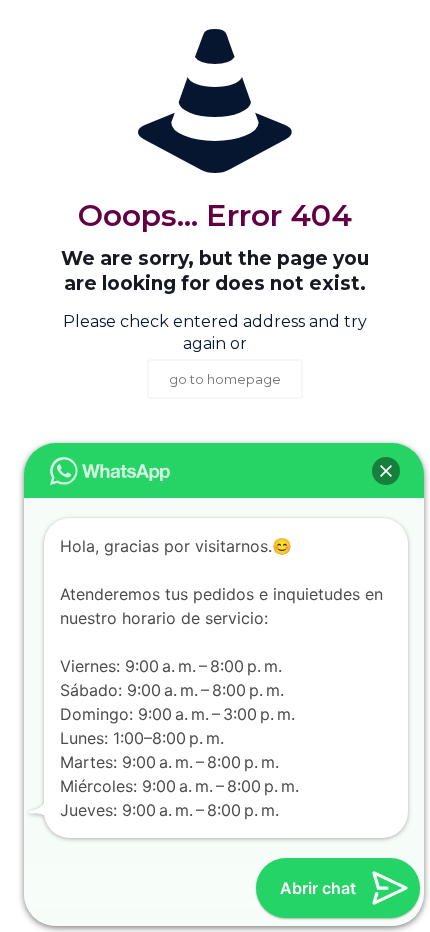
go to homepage (225, 379)
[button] (386, 471)
